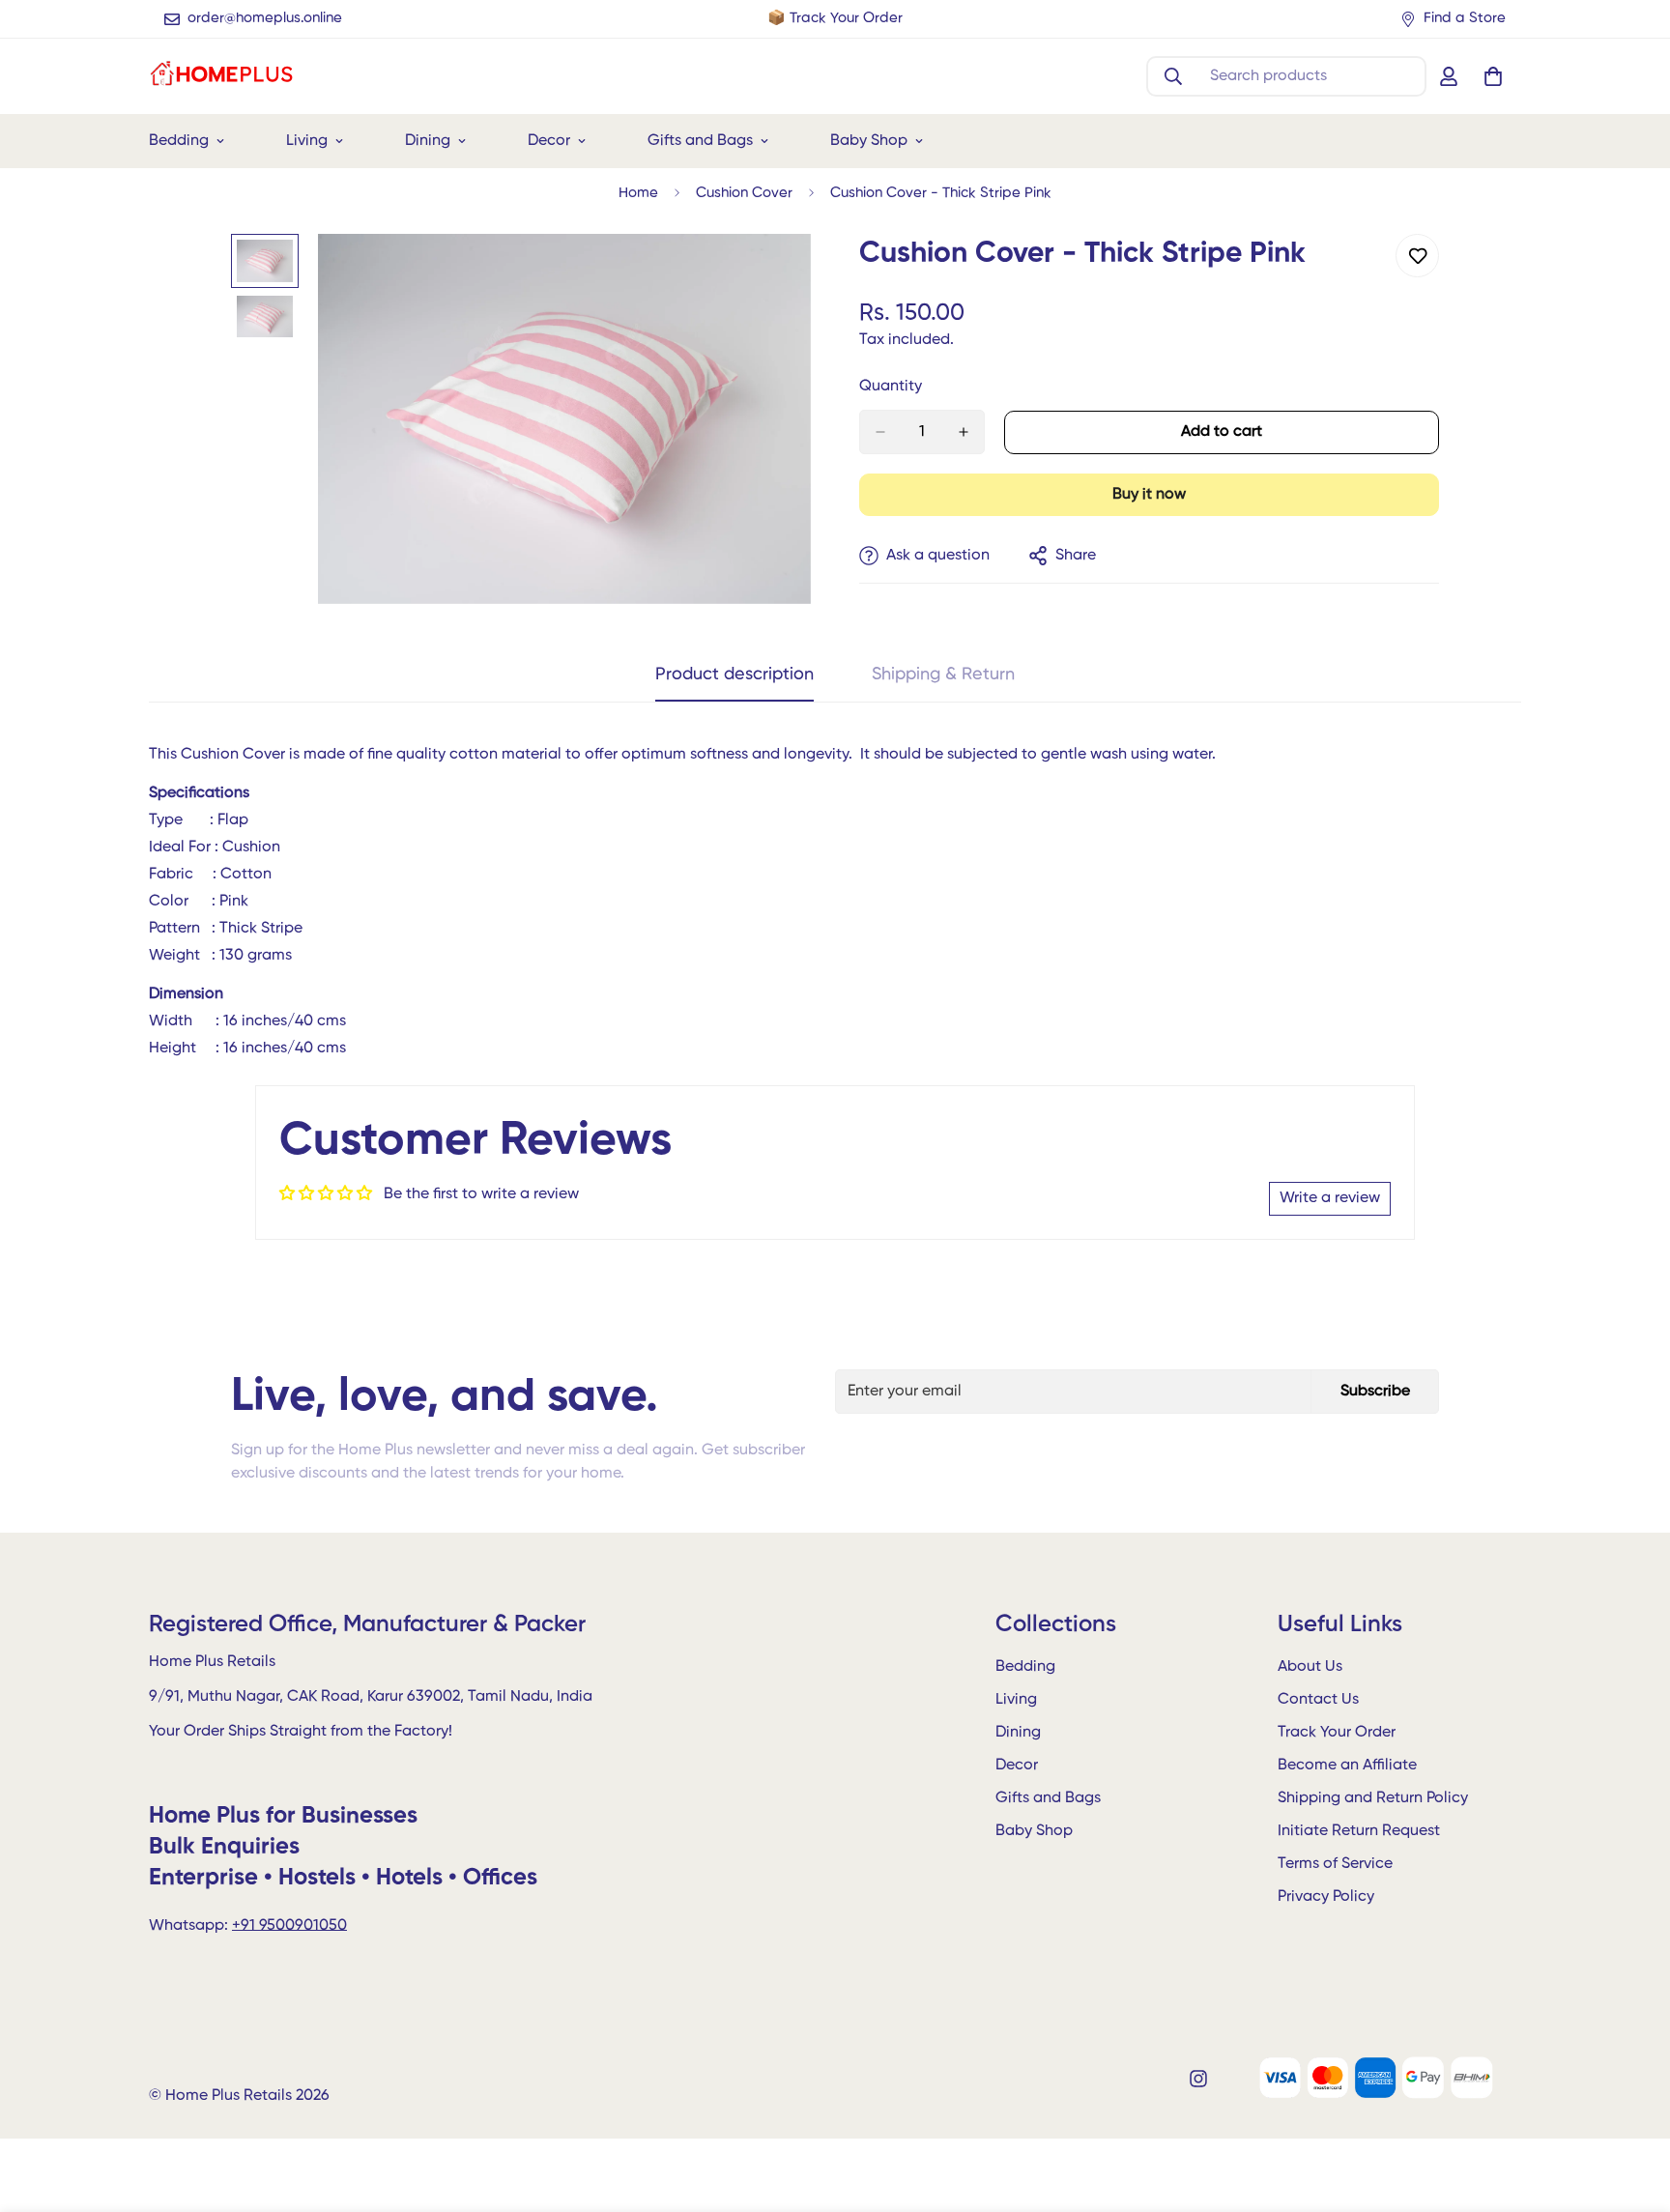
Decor (549, 141)
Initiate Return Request (1359, 1832)
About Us (1310, 1668)
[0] (1493, 76)
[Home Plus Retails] (221, 76)
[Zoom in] (770, 275)
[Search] (1173, 76)
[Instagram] (1198, 2079)
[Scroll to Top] (1632, 2107)
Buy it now (1149, 495)
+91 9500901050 (289, 1926)
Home (638, 193)
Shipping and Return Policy (1373, 1799)
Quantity (891, 387)
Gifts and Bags (700, 141)
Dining (428, 141)
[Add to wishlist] (1417, 256)
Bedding (179, 141)
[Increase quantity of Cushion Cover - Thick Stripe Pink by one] (964, 432)
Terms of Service (1335, 1865)
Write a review (1330, 1198)
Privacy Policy (1326, 1898)
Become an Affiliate (1347, 1767)
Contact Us (1318, 1701)
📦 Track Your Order (835, 18)
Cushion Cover (744, 193)
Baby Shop (869, 141)
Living (307, 141)
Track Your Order (1337, 1734)
